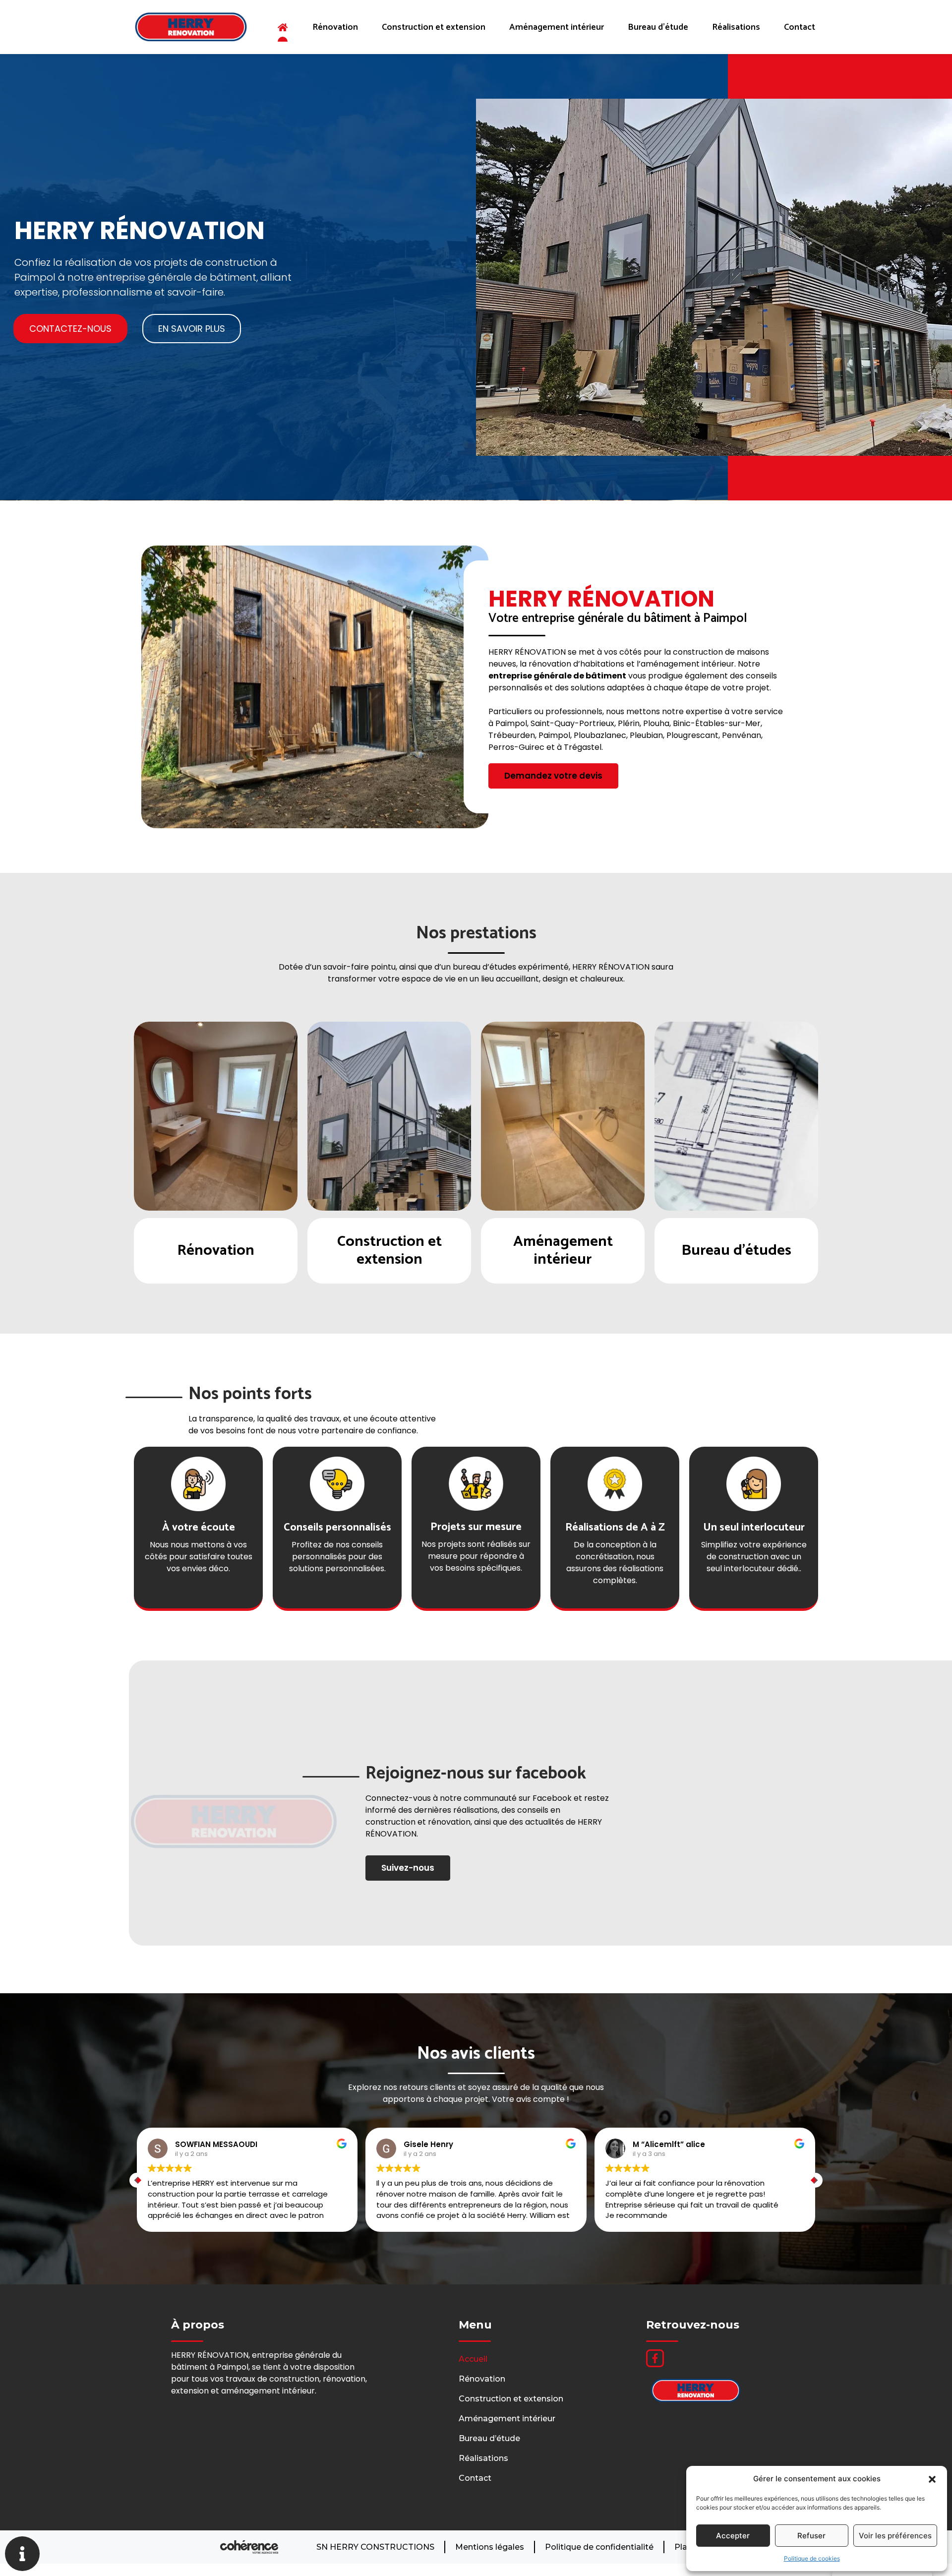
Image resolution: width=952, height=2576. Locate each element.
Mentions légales (490, 2547)
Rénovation (335, 27)
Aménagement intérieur (557, 27)
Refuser (811, 2536)
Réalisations (736, 27)
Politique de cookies (812, 2558)
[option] (216, 1153)
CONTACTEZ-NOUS (70, 329)
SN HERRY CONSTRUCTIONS (375, 2547)
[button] (932, 2479)
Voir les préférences (895, 2536)
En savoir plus (216, 1247)
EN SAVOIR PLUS (192, 329)
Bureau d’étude (658, 27)
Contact (800, 27)
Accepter (733, 2536)
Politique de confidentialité (599, 2547)
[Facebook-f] (655, 2358)
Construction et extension (434, 27)
